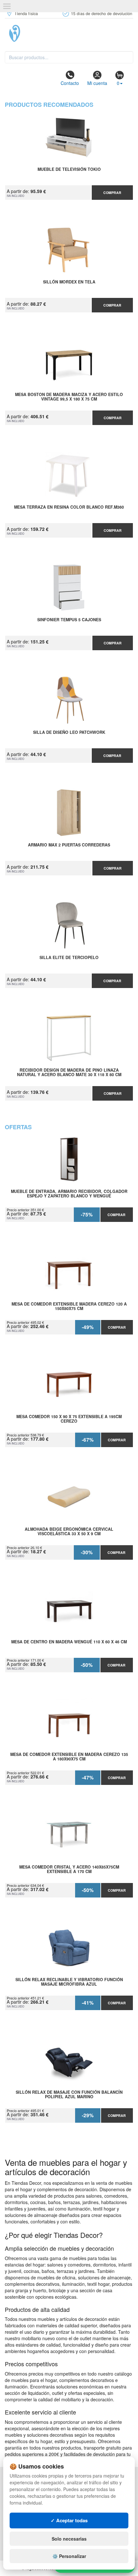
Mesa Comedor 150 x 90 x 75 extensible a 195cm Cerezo (69, 1419)
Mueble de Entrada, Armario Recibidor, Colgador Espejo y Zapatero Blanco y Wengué (69, 1194)
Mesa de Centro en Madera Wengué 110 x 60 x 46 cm (69, 1642)
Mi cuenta (97, 83)
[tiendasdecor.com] (69, 33)
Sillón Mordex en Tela (69, 282)
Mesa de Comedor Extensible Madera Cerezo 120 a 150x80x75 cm (69, 1306)
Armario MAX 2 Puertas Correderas (69, 845)
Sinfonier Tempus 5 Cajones (69, 620)
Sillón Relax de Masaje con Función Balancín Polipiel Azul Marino (69, 2095)
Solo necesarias (69, 2539)
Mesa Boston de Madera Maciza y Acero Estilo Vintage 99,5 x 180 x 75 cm (69, 397)
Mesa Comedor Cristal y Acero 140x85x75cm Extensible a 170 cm (69, 1870)
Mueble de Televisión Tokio (69, 170)
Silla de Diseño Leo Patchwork (69, 733)
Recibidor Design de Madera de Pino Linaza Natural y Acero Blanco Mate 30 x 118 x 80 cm (69, 1073)
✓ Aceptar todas (69, 2520)
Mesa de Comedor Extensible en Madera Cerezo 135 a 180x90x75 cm (69, 1757)
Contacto (70, 83)
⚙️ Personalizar (69, 2556)
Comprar (112, 193)
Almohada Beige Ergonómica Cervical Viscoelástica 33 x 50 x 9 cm (69, 1532)
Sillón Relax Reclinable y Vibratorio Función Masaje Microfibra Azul (69, 1982)
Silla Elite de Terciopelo (69, 958)
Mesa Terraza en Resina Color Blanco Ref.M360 (69, 507)
